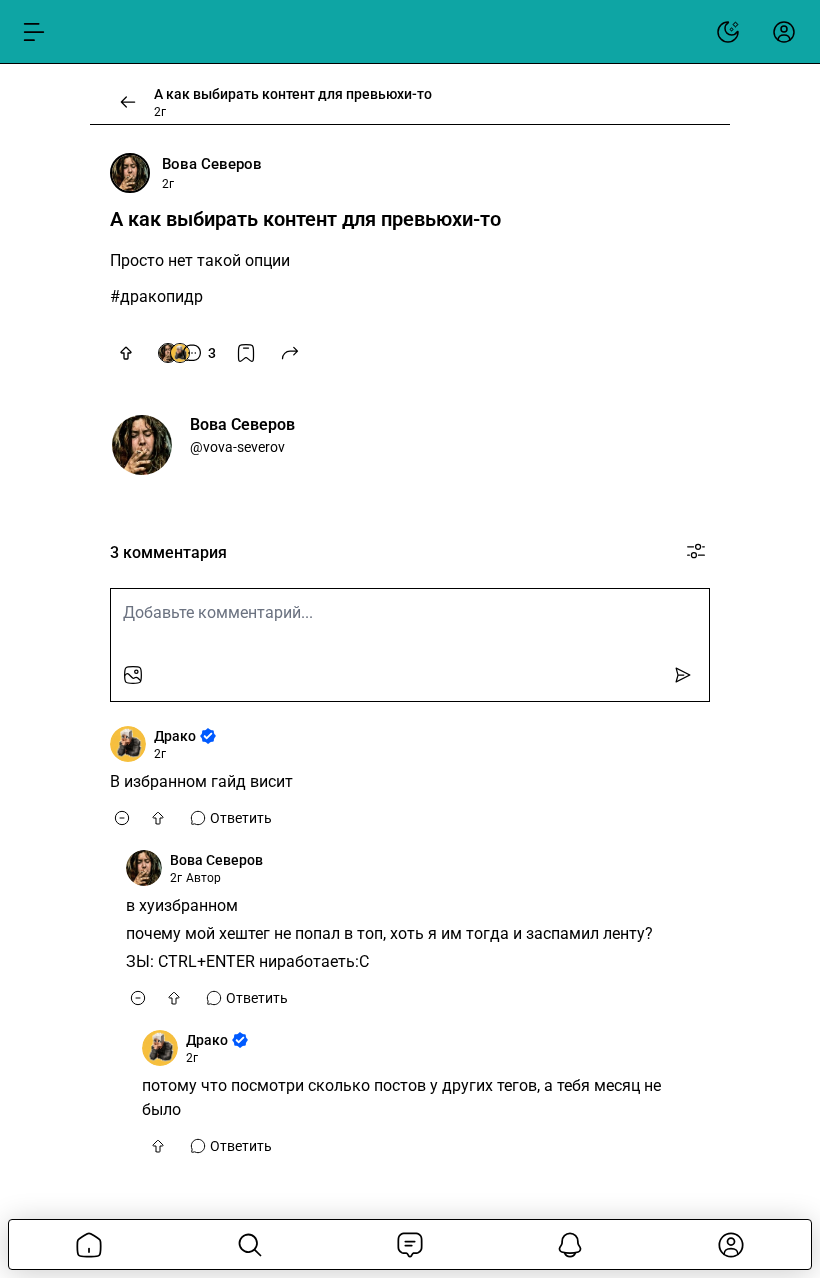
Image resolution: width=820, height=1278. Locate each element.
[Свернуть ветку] (122, 818)
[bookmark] (246, 353)
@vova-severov (237, 447)
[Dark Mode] (728, 32)
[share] (290, 353)
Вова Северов (212, 164)
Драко (175, 736)
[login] (784, 32)
